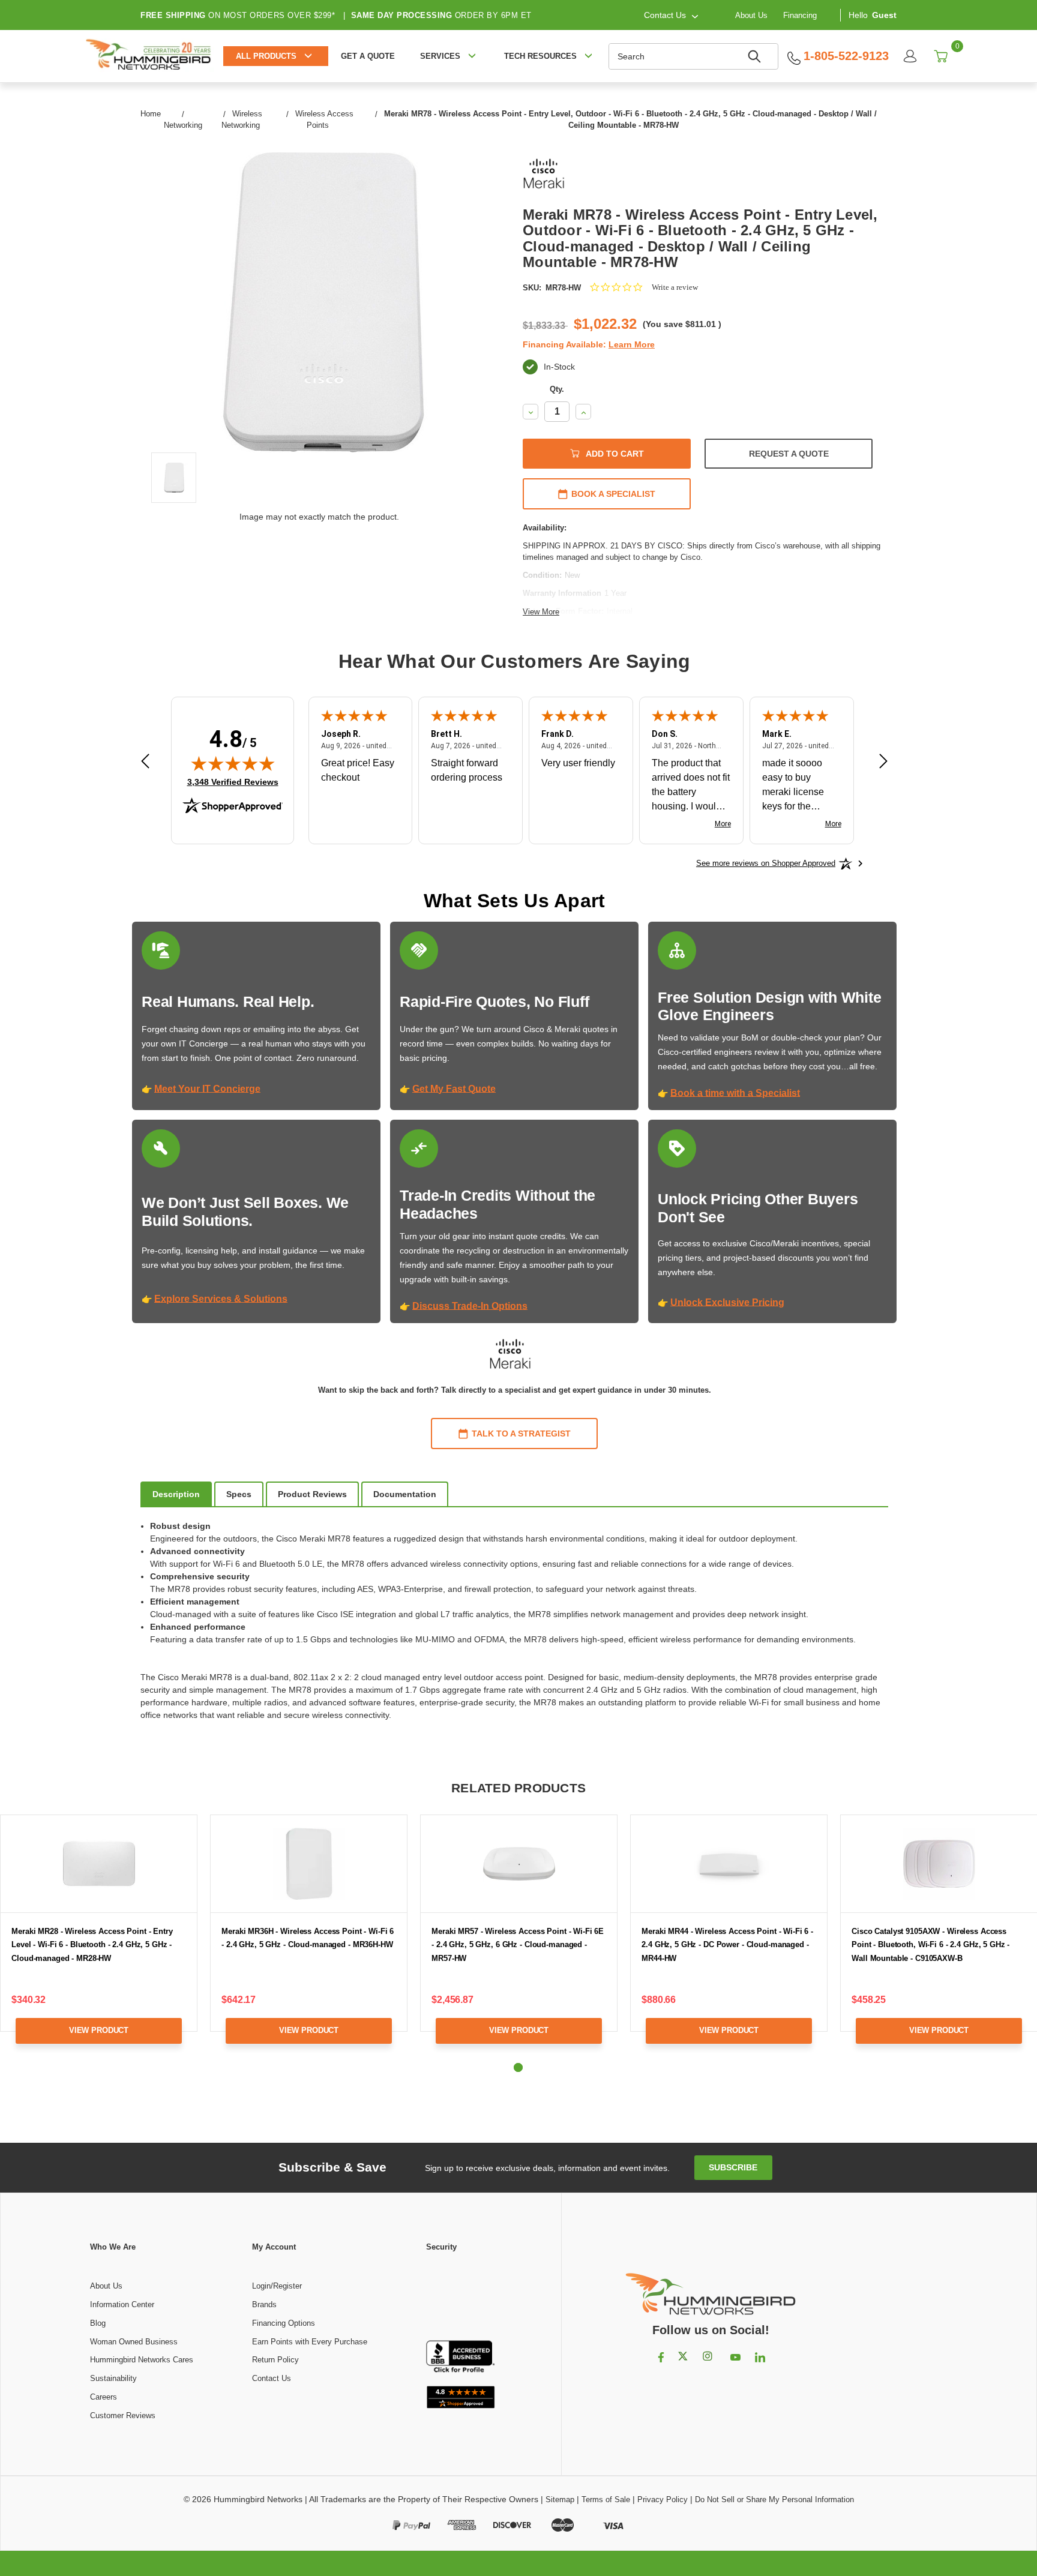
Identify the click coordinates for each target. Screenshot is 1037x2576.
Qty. (557, 389)
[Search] (756, 56)
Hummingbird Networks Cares (142, 2360)
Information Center (122, 2304)
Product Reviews (312, 1494)
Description (176, 1494)
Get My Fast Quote (454, 1089)
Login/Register (277, 2286)
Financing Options (284, 2323)
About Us (751, 15)
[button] (461, 2297)
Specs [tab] (239, 1494)
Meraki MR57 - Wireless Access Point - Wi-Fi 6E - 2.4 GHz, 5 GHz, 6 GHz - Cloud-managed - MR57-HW (518, 1945)
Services (440, 56)
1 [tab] (518, 2067)
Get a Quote (368, 56)
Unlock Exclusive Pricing (727, 1302)
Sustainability (113, 2378)
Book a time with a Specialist (735, 1093)
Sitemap (560, 2499)
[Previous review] (145, 762)
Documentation (405, 1494)
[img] (233, 763)
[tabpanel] (309, 1938)
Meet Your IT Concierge (207, 1089)
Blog (98, 2323)
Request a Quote (789, 454)
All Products (266, 56)
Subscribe (733, 2167)
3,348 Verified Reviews (233, 782)
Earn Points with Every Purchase (310, 2342)
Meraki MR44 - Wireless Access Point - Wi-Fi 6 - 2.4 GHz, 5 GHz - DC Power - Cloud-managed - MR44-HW (727, 1945)
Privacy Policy (663, 2499)
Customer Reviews (123, 2415)
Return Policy (275, 2360)
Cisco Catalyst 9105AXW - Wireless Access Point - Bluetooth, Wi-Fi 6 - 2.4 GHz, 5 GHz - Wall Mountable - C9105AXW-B (930, 1945)
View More (541, 612)
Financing (800, 15)
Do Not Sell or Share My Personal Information (774, 2499)
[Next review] (883, 762)
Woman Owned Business (134, 2342)
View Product (99, 2030)
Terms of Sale (606, 2499)
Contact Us (272, 2378)
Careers (104, 2397)
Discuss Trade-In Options (470, 1306)
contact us (665, 15)
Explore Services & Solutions (221, 1299)
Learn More (632, 344)
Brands (264, 2304)
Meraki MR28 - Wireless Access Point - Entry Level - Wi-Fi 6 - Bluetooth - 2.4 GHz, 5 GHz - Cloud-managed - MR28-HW (92, 1945)
